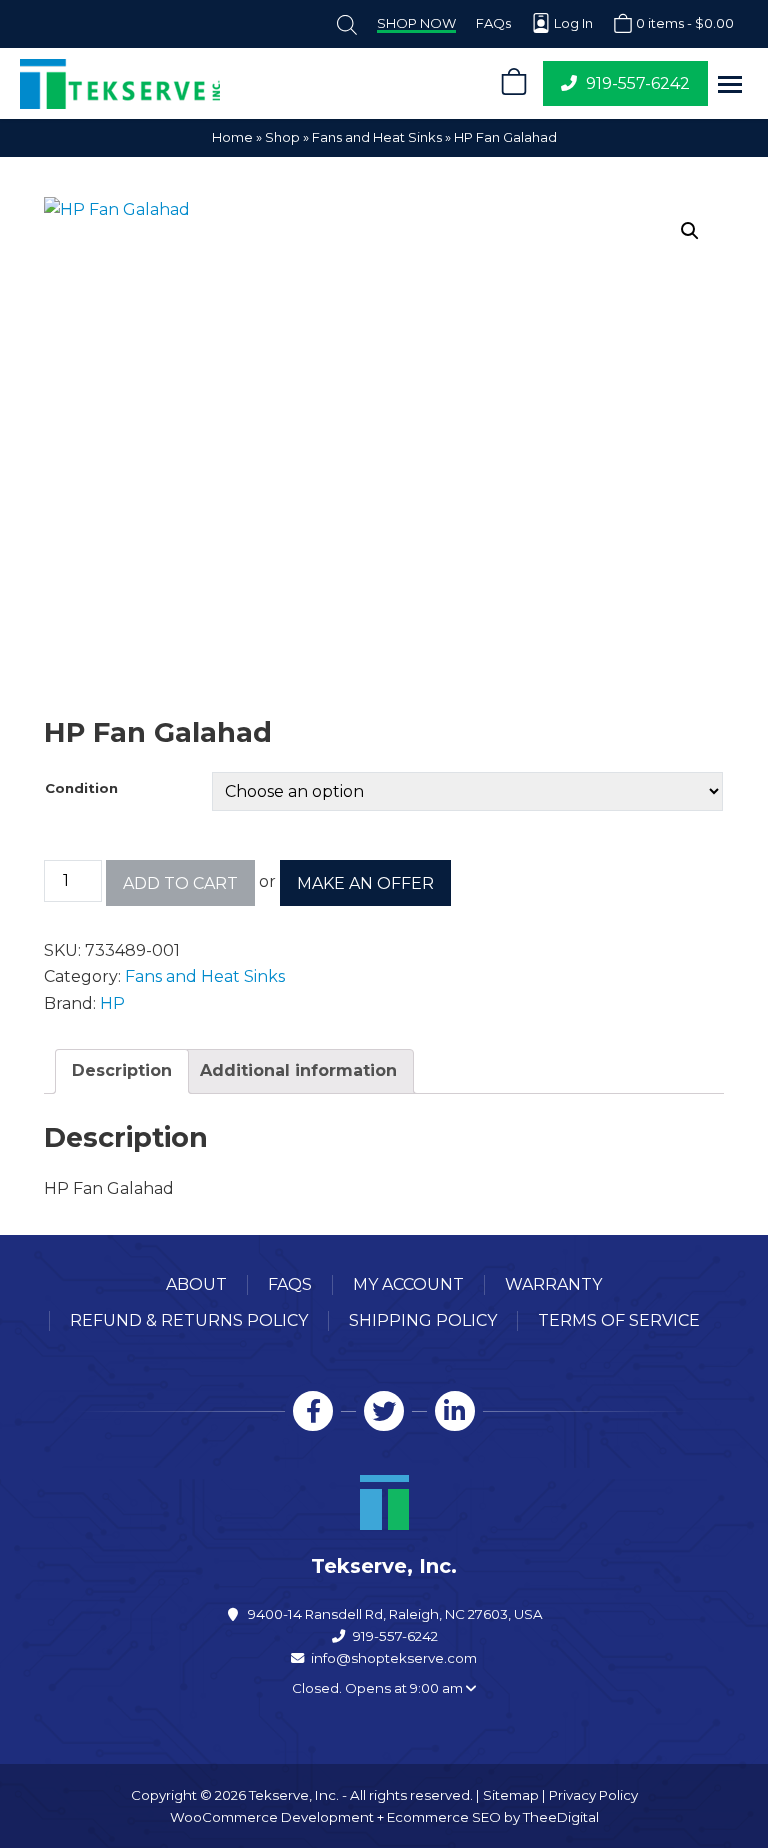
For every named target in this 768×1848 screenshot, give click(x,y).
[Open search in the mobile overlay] (347, 23)
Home (232, 137)
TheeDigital (561, 1817)
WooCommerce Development (272, 1817)
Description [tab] (122, 1070)
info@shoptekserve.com (394, 1658)
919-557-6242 (395, 1636)
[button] (730, 84)
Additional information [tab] (298, 1070)
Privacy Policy (593, 1795)
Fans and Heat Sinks (377, 137)
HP (112, 1003)
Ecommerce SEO (444, 1817)
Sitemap (511, 1795)
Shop (282, 137)
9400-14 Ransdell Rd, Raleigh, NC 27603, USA (395, 1614)
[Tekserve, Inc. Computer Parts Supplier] (246, 84)
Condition (81, 788)
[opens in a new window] (313, 1411)
